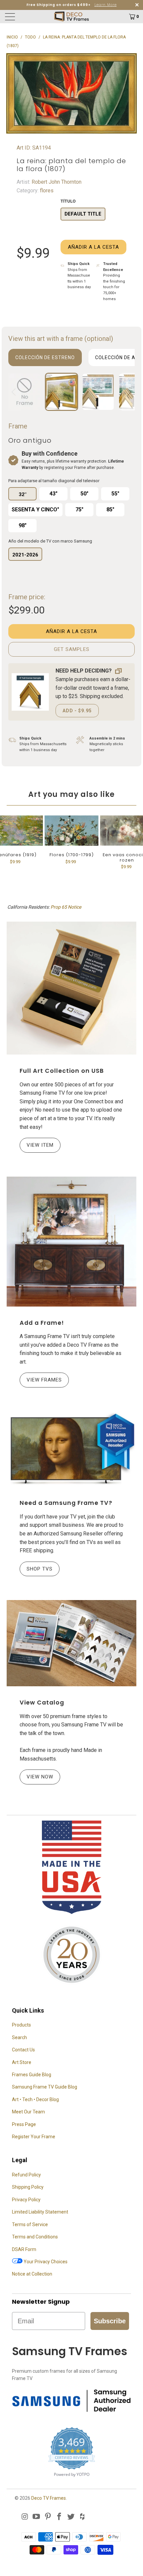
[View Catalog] (71, 1643)
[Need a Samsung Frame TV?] (71, 1449)
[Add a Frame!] (71, 1242)
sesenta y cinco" (35, 510)
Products (21, 2025)
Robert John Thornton (56, 182)
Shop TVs (40, 1569)
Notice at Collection (32, 2274)
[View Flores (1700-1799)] (71, 831)
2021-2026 (25, 555)
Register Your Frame (34, 2137)
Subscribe (110, 2321)
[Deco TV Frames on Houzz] (82, 2517)
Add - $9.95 (77, 711)
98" (23, 525)
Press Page (24, 2124)
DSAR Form (24, 2249)
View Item (40, 1145)
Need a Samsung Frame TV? (66, 1503)
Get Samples (72, 649)
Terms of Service (30, 2224)
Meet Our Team (28, 2112)
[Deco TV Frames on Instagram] (25, 2517)
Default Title (83, 214)
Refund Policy (26, 2175)
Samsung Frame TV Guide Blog (45, 2087)
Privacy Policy (26, 2200)
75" (79, 510)
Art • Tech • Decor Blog (35, 2099)
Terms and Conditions (35, 2237)
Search (19, 2037)
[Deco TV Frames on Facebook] (60, 2517)
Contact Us (23, 2050)
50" (84, 494)
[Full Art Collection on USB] (71, 988)
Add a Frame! (42, 1323)
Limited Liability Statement (40, 2212)
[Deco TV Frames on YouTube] (37, 2517)
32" (22, 494)
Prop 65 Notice (66, 907)
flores (46, 191)
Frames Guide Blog (32, 2075)
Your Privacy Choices (45, 2262)
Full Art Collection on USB (62, 1071)
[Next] (128, 392)
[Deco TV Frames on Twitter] (71, 2517)
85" (110, 510)
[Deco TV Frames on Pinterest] (48, 2517)
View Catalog (42, 1703)
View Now (40, 1777)
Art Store (22, 2062)
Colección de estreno (45, 357)
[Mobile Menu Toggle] (21, 17)
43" (54, 494)
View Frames (44, 1380)
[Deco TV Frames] (72, 17)
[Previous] (15, 392)
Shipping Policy (28, 2187)
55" (115, 494)
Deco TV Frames (49, 2498)
